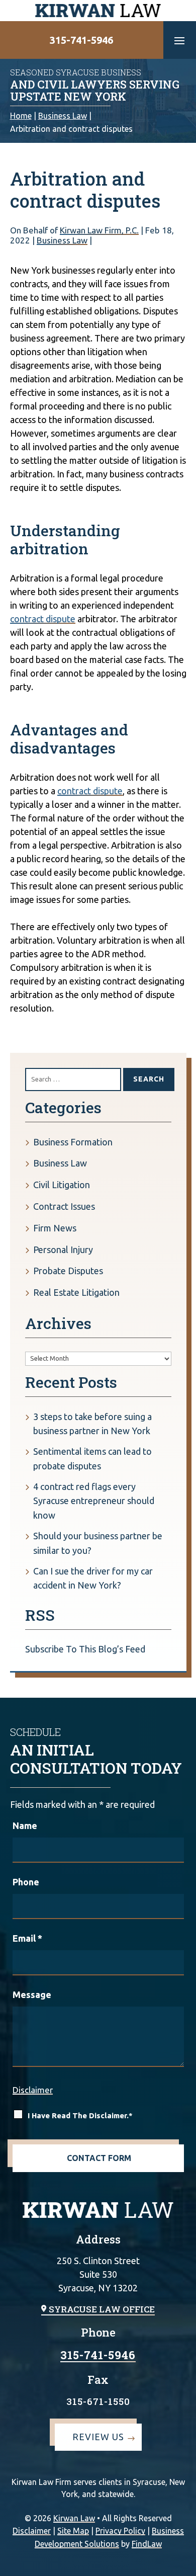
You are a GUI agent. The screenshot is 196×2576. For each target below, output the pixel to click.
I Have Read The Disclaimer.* (80, 2115)
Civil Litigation (62, 1185)
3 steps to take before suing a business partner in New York (92, 1424)
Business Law (62, 240)
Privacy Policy (120, 2531)
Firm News (55, 1228)
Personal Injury (63, 1250)
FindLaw (147, 2544)
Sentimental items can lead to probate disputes (92, 1459)
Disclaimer (33, 2090)
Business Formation (73, 1142)
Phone (26, 1882)
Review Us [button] (98, 2437)
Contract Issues (64, 1206)
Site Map (73, 2531)
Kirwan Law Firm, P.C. (99, 230)
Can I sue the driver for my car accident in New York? (93, 1578)
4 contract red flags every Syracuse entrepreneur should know (94, 1501)
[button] (179, 40)
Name (25, 1825)
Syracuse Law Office (102, 2309)
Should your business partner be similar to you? (98, 1543)
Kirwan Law (74, 2518)
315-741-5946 (81, 40)
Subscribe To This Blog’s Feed (85, 1649)
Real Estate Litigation (76, 1292)
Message (32, 1995)
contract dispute (43, 619)
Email (27, 1938)
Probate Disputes (68, 1271)
